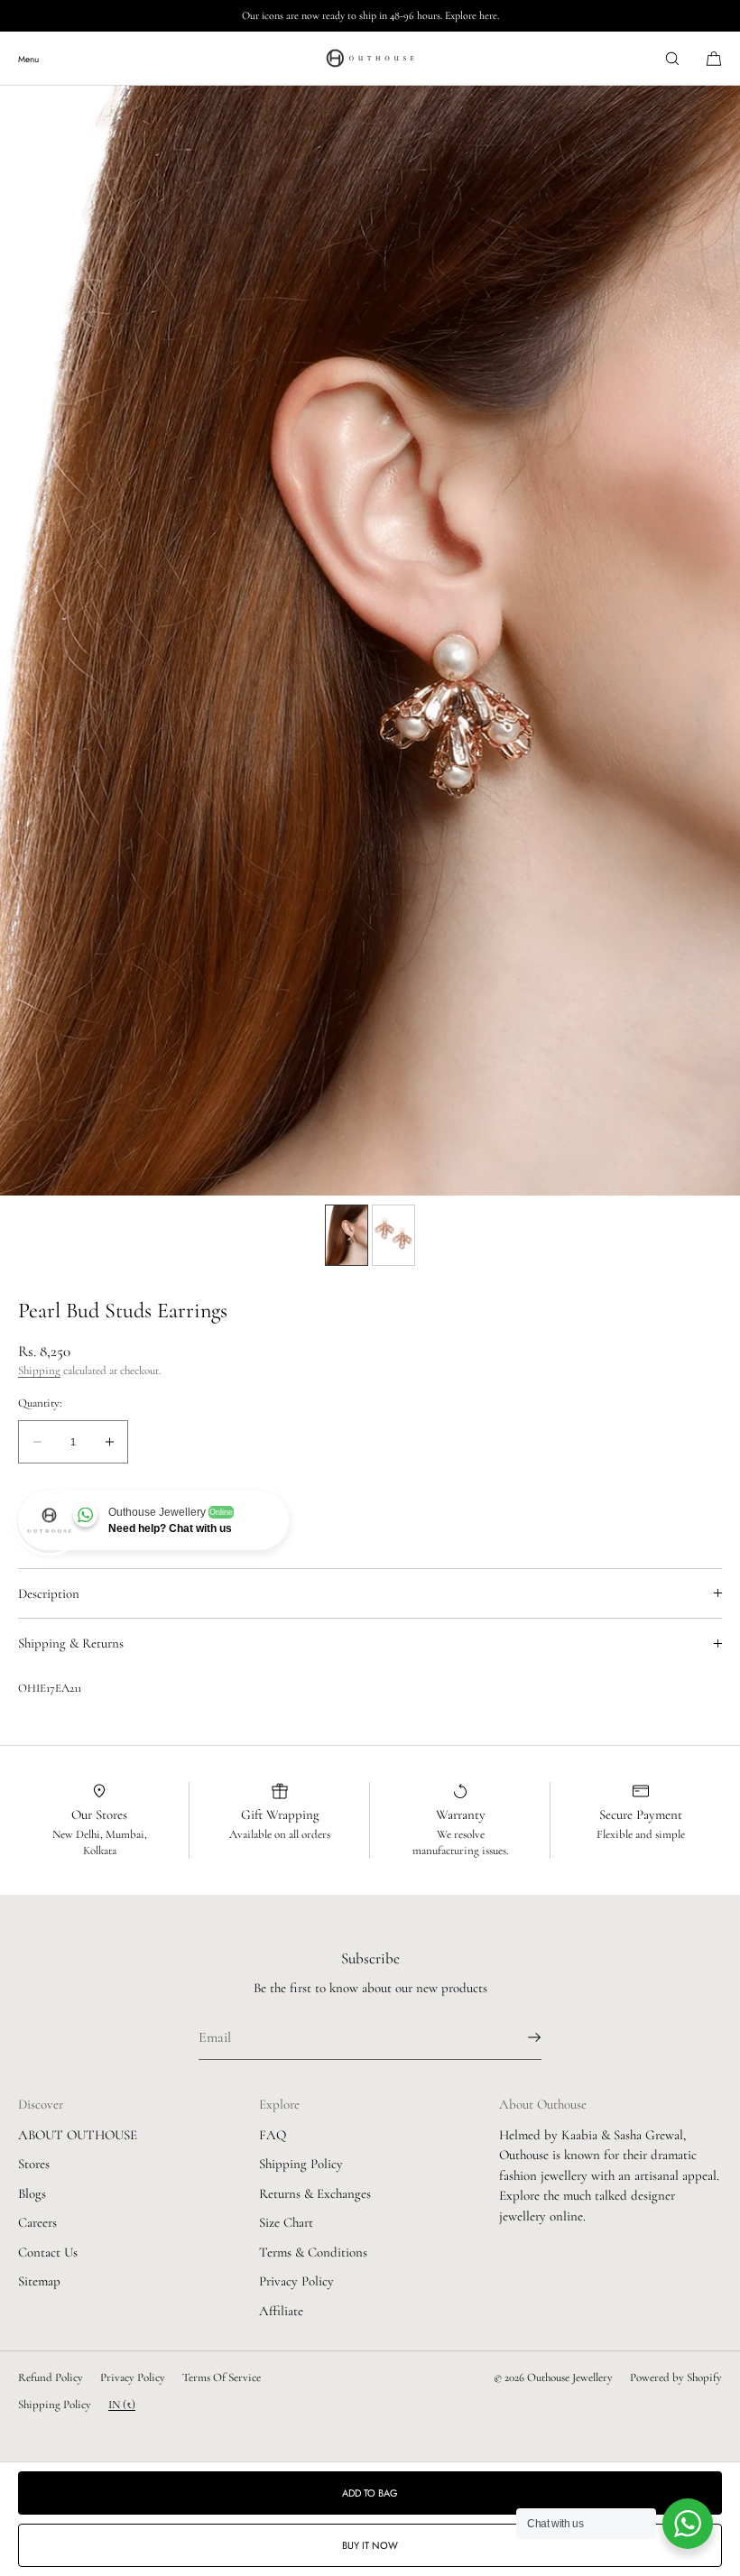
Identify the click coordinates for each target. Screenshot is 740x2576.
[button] (672, 58)
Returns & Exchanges (315, 2193)
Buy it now (370, 2545)
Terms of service (222, 2377)
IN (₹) (122, 2405)
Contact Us (48, 2252)
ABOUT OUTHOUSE (78, 2135)
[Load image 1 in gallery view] (347, 1235)
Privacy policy (133, 2377)
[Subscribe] (519, 2037)
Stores (34, 2164)
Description (49, 1593)
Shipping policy (55, 2405)
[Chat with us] (688, 2524)
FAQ (273, 2135)
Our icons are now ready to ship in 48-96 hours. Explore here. (370, 15)
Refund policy (51, 2377)
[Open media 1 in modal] (370, 641)
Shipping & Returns (71, 1643)
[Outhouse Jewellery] (370, 59)
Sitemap (39, 2281)
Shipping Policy (301, 2164)
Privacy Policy (296, 2281)
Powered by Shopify (676, 2377)
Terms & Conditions (313, 2252)
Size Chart (286, 2222)
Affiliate (281, 2311)
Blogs (32, 2193)
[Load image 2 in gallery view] (393, 1235)
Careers (37, 2222)
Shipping (39, 1371)
